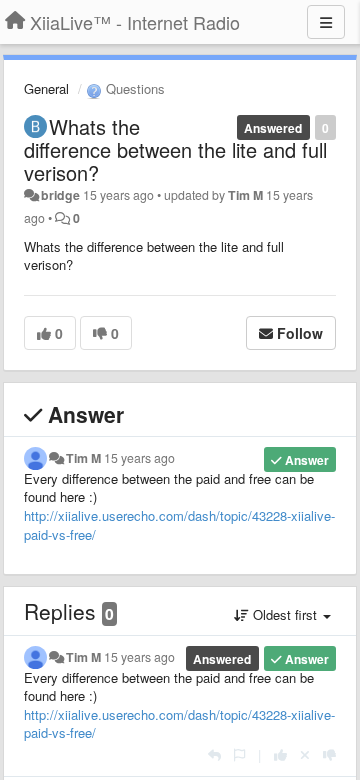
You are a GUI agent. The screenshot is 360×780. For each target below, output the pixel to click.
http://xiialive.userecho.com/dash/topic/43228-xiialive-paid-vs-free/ (179, 525)
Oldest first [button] (285, 614)
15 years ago (139, 458)
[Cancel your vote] (305, 754)
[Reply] (214, 754)
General (46, 88)
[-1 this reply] (329, 754)
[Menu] (326, 22)
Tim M (245, 195)
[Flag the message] (239, 754)
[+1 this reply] (280, 754)
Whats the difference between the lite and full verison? (175, 149)
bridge (60, 195)
